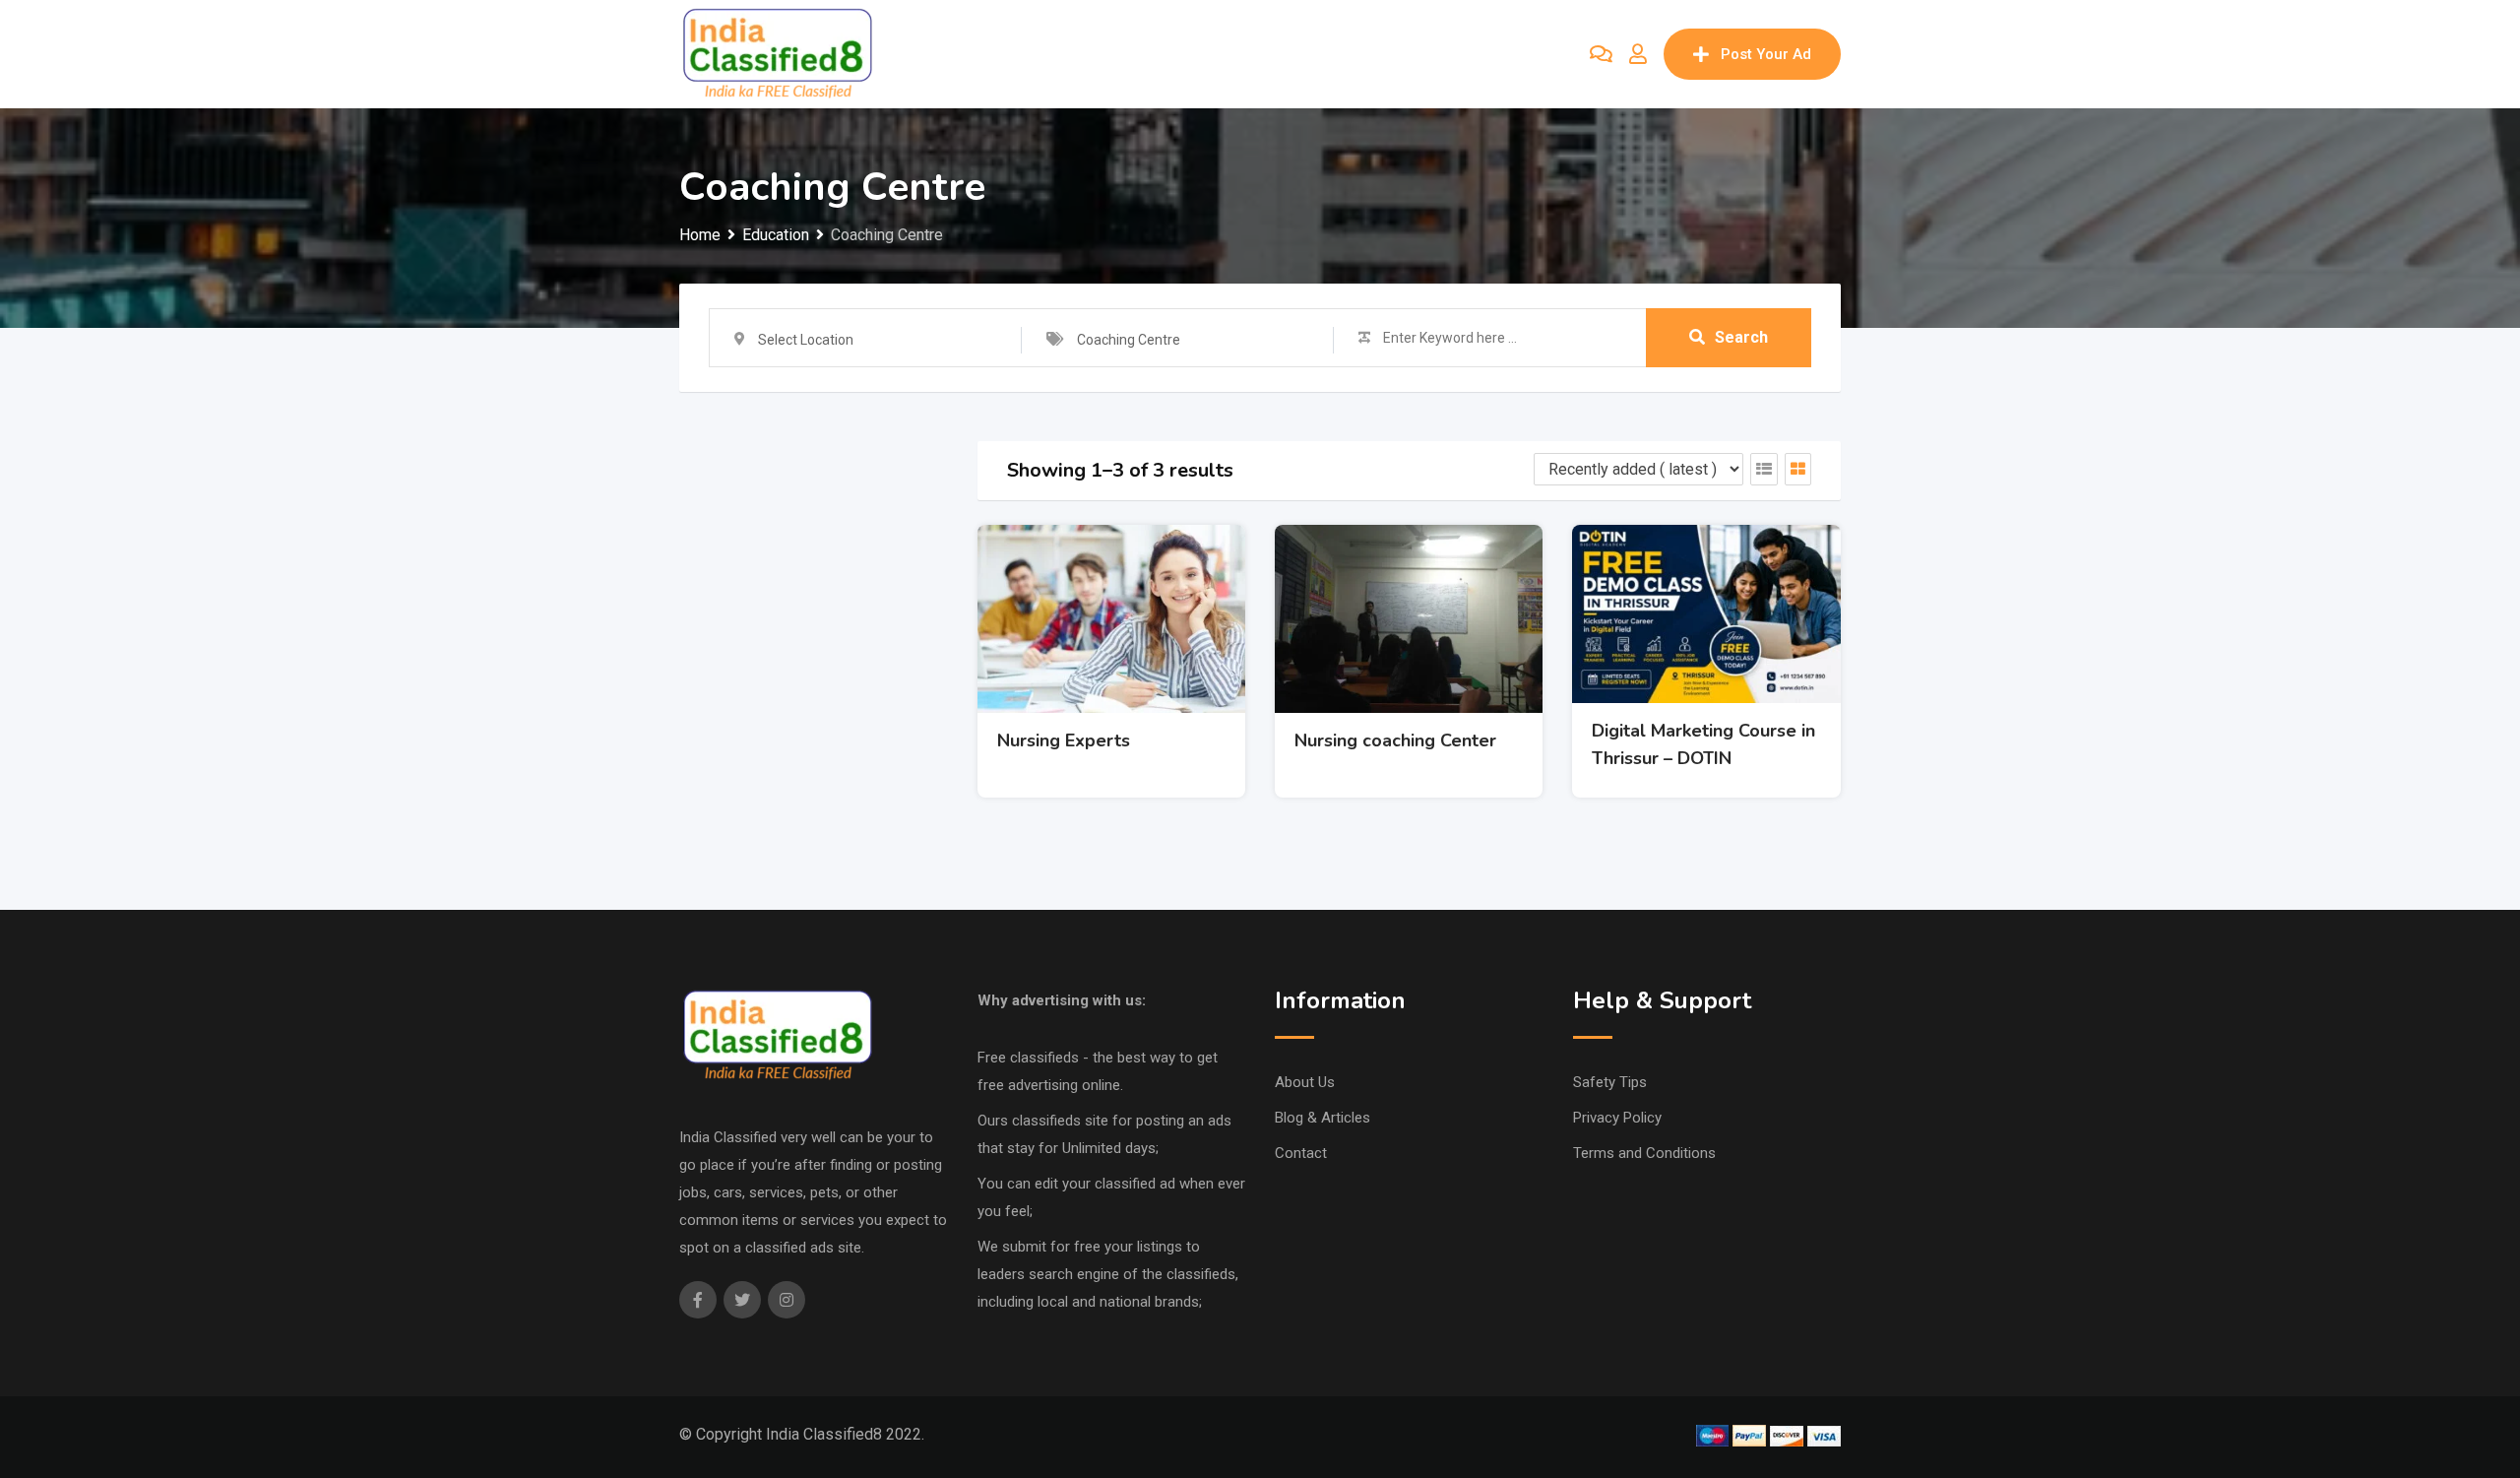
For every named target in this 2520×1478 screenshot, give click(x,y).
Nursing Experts (1064, 740)
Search (1741, 337)
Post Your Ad (1766, 54)
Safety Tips (1610, 1082)
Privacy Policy (1617, 1118)
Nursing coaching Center (1395, 740)
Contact (1301, 1153)
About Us (1305, 1082)
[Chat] (1601, 54)
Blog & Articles (1323, 1118)
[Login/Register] (1638, 54)
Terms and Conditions (1644, 1153)
